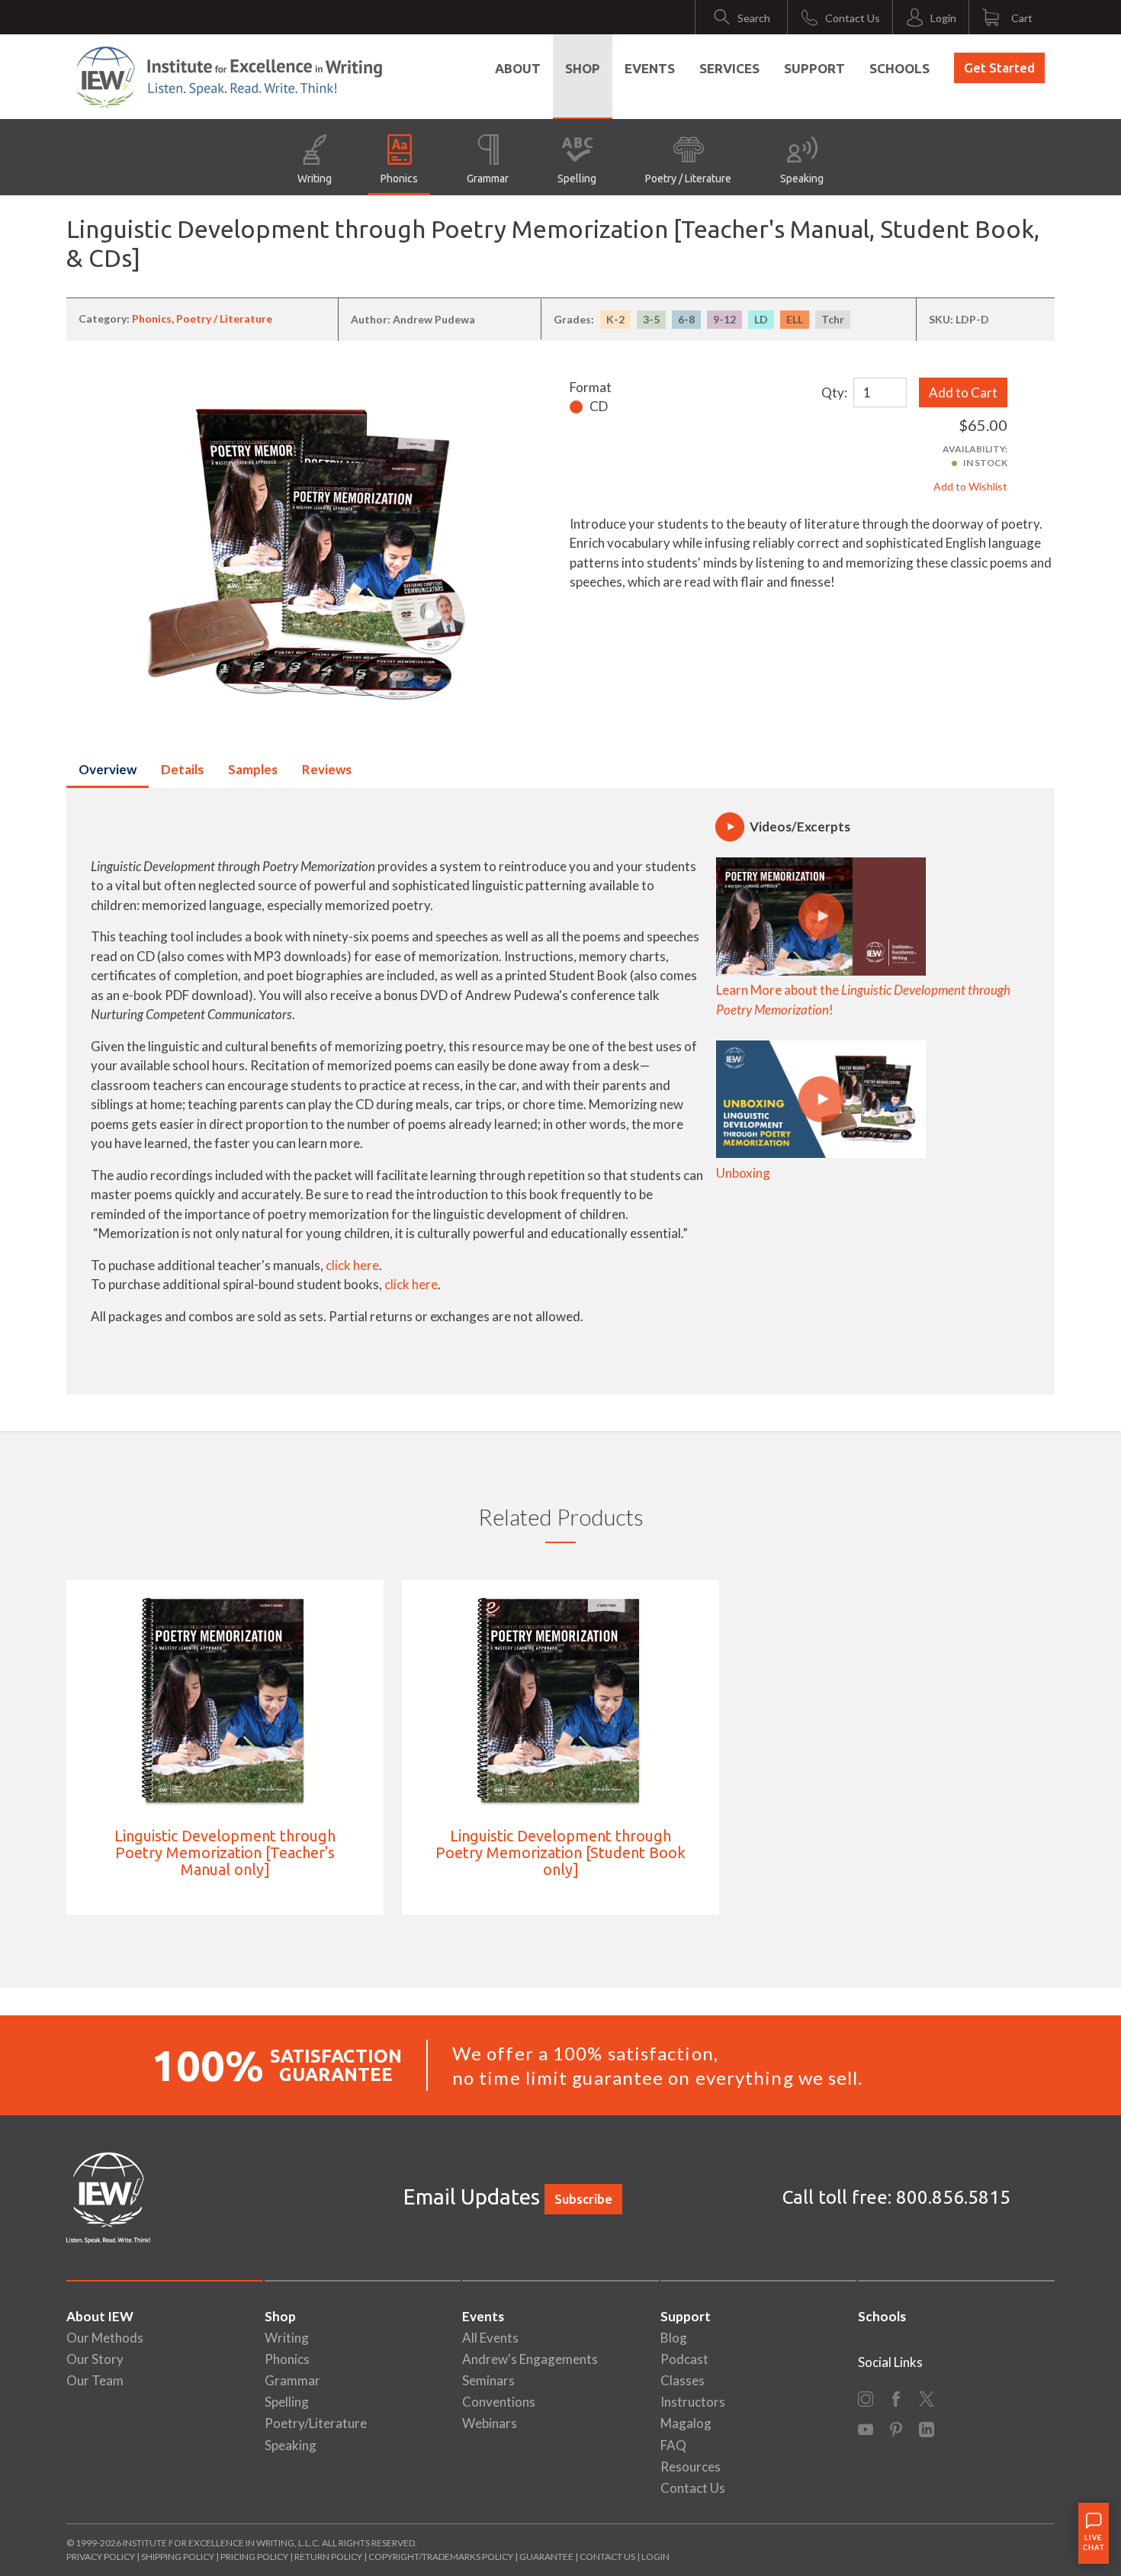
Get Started (999, 68)
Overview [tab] (108, 769)
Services (729, 68)
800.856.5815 (953, 2197)
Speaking (802, 178)
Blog (674, 2338)
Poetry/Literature (316, 2423)
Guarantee (547, 2557)
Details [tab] (182, 769)
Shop (583, 68)
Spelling (577, 178)
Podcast (684, 2359)
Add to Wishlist (970, 486)
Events (650, 68)
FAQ (673, 2445)
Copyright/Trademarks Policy (441, 2557)
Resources (691, 2467)
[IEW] (230, 77)
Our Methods (105, 2338)
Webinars (490, 2423)
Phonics (399, 178)
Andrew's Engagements (530, 2359)
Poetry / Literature (688, 178)
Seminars (488, 2380)
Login (655, 2557)
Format (591, 387)
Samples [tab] (253, 769)
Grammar (488, 178)
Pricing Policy (254, 2557)
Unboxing (743, 1173)
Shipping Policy (178, 2557)
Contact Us (693, 2488)
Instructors (693, 2402)
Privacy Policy (101, 2557)
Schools (899, 68)
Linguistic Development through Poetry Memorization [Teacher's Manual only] (225, 1852)
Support (814, 68)
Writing (315, 178)
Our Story (95, 2359)
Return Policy (328, 2557)
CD (599, 406)
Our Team (95, 2380)
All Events (490, 2338)
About (518, 68)
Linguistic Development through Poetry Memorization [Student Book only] (560, 1852)
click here (352, 1265)
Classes (683, 2380)
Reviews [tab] (327, 769)
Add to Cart (963, 392)
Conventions (499, 2402)
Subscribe (583, 2199)
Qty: (834, 392)
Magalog (686, 2423)
